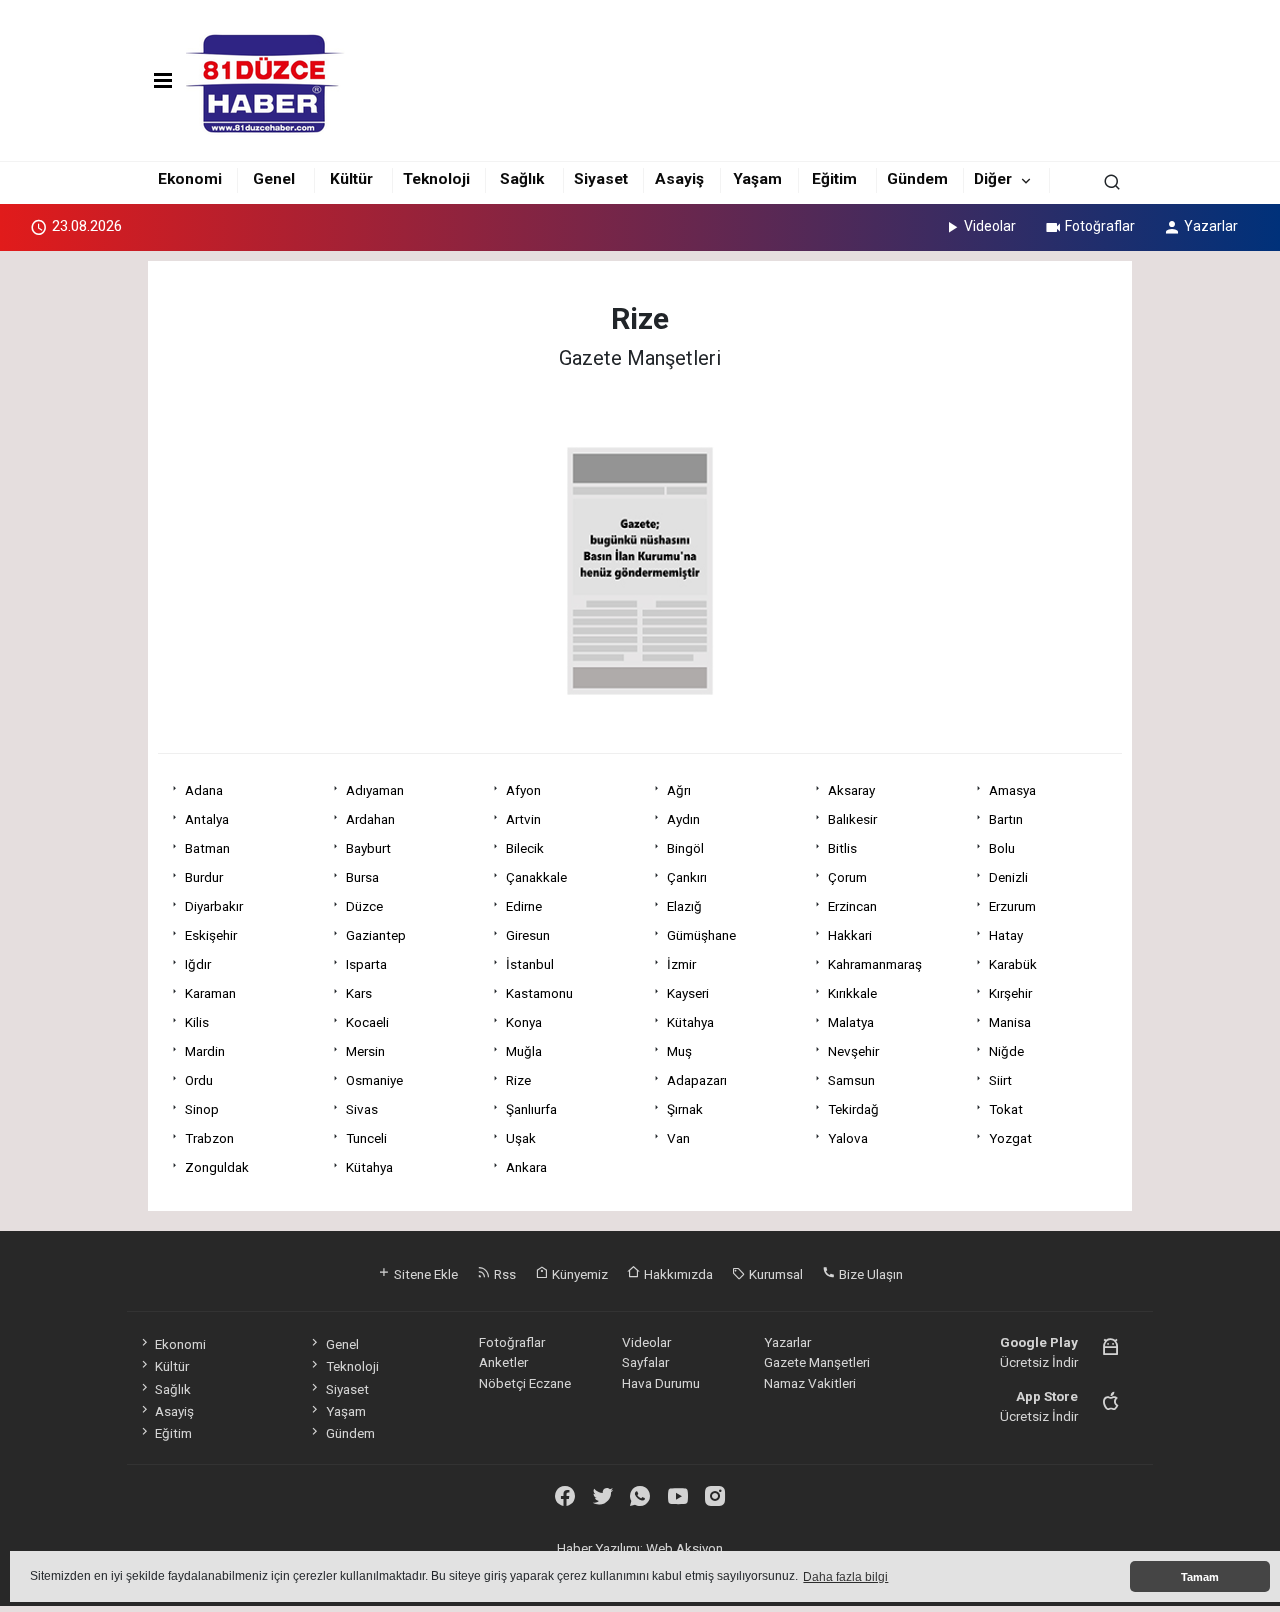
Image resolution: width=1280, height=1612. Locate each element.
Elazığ (684, 906)
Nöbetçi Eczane (525, 1383)
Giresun (528, 935)
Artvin (523, 819)
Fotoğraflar (1100, 226)
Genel (274, 179)
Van (678, 1138)
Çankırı (687, 877)
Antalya (207, 819)
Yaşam (757, 179)
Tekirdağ (853, 1109)
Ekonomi (190, 179)
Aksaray (851, 790)
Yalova (848, 1138)
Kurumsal (774, 1274)
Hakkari (850, 935)
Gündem (917, 179)
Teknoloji (436, 179)
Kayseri (688, 993)
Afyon (523, 790)
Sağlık (522, 179)
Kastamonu (539, 993)
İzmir (681, 964)
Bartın (1006, 819)
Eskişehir (211, 935)
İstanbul (530, 964)
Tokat (1006, 1109)
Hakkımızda (677, 1274)
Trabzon (209, 1138)
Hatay (1006, 935)
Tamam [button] (1200, 1577)
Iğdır (198, 964)
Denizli (1008, 877)
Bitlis (842, 848)
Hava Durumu (661, 1383)
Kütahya (690, 1022)
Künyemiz (578, 1274)
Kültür (351, 179)
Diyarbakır (214, 906)
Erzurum (1012, 906)
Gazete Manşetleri (817, 1362)
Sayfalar (645, 1362)
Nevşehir (853, 1051)
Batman (207, 848)
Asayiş (679, 179)
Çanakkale (536, 877)
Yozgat (1010, 1138)
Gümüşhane (701, 935)
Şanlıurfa (531, 1109)
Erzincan (852, 906)
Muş (679, 1051)
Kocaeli (367, 1022)
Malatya (851, 1022)
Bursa (362, 877)
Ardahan (370, 819)
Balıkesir (852, 819)
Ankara (526, 1167)
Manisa (1010, 1022)
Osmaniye (374, 1080)
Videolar (990, 226)
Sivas (362, 1109)
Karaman (210, 993)
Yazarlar (1211, 226)
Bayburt (368, 848)
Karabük (1013, 964)
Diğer (993, 179)
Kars (359, 993)
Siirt (1000, 1080)
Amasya (1012, 790)
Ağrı (679, 790)
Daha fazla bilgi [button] (845, 1577)
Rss (503, 1274)
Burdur (204, 877)
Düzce (364, 906)
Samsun (851, 1080)
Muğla (524, 1051)
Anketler (503, 1362)
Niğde (1006, 1051)
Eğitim (834, 179)
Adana (204, 790)
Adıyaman (375, 790)
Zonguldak (217, 1167)
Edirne (524, 906)
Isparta (366, 964)
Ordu (199, 1080)
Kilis (197, 1022)
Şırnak (685, 1109)
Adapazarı (697, 1080)
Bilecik (525, 848)
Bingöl (685, 848)
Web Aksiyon (684, 1548)
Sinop (202, 1109)
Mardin (205, 1051)
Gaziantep (376, 935)
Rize (518, 1080)
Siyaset (601, 179)
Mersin (365, 1051)
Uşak (521, 1138)
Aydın (683, 819)
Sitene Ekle (424, 1274)
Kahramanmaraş (875, 964)
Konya (524, 1022)
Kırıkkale (852, 993)
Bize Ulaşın (869, 1274)
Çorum (847, 877)
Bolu (1002, 848)
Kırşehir (1010, 993)
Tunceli (366, 1138)
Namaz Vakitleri (810, 1383)
